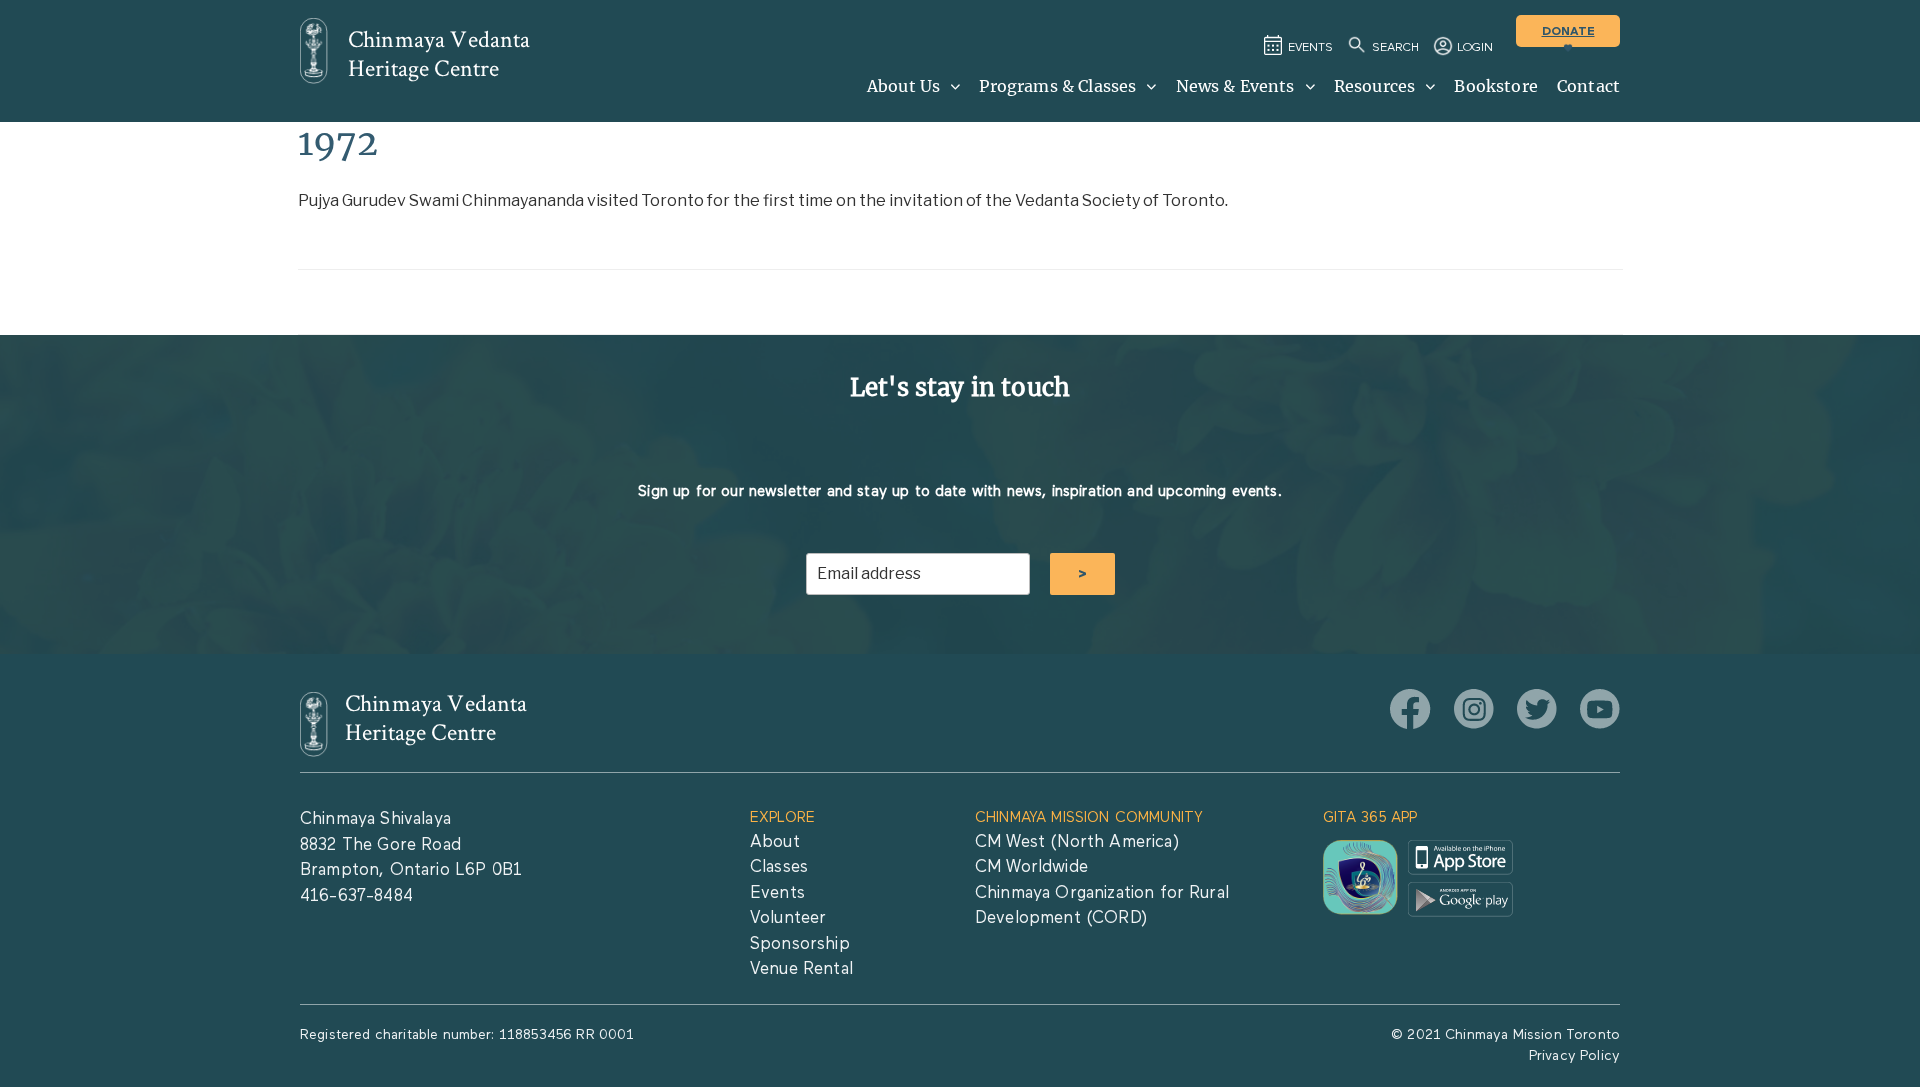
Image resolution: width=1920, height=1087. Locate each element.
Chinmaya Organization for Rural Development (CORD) (1102, 906)
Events (777, 893)
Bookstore (1495, 86)
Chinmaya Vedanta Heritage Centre (439, 54)
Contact (1588, 86)
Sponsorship (800, 944)
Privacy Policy (1574, 1056)
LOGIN (1475, 48)
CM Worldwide (1031, 867)
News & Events (1235, 86)
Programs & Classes (1057, 86)
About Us (903, 86)
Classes (779, 867)
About (775, 842)
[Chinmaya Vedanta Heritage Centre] (314, 51)
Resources (1374, 86)
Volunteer (788, 918)
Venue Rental (801, 969)
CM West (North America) (1077, 842)
